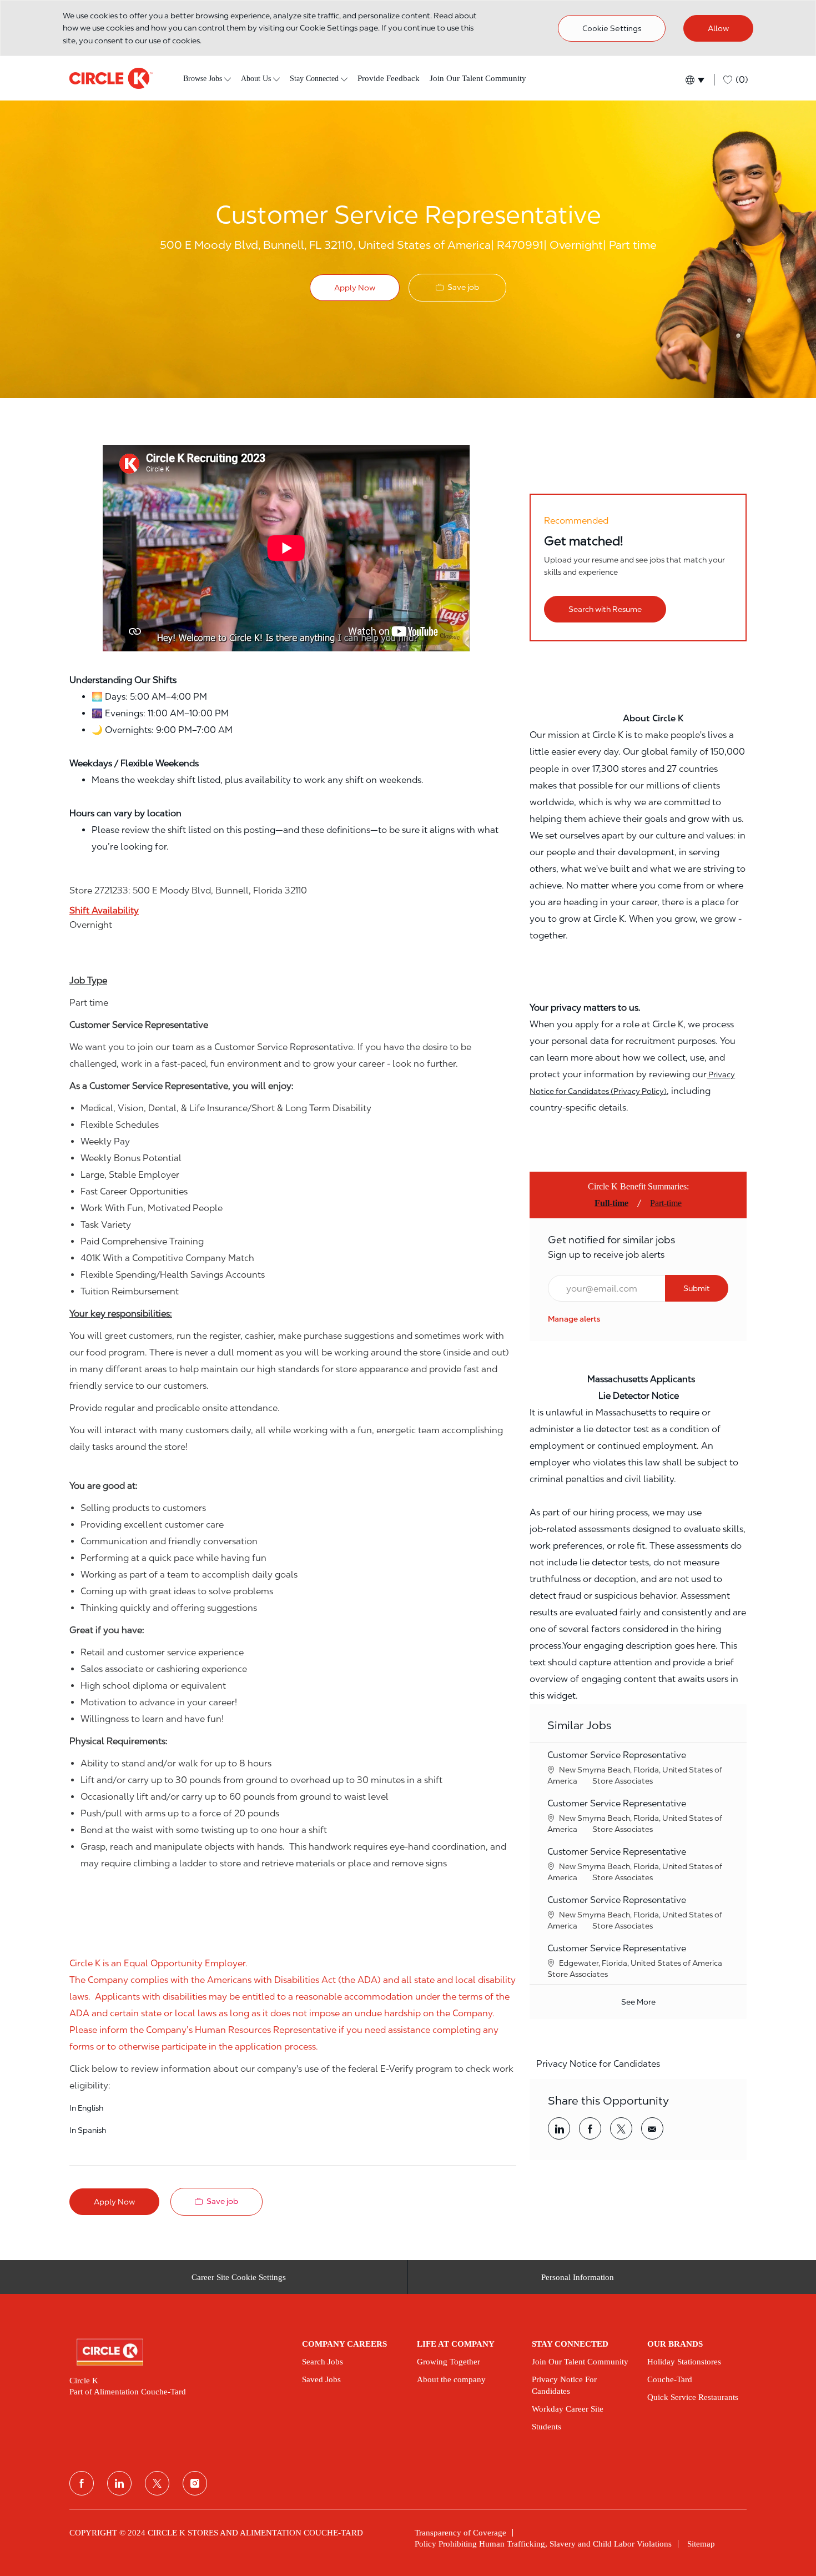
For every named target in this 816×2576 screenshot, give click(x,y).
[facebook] (82, 2483)
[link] (574, 1319)
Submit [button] (697, 1288)
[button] (694, 80)
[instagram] (195, 2483)
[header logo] (111, 78)
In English (86, 2108)
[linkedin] (119, 2483)
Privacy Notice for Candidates (598, 2064)
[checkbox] (457, 287)
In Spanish (88, 2130)
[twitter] (157, 2483)
